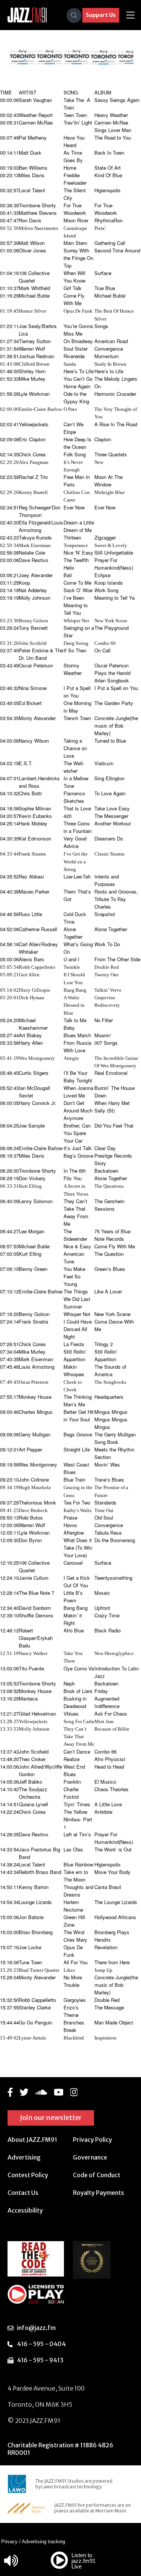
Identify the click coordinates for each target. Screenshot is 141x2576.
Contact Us (23, 2193)
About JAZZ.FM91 (32, 2140)
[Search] (74, 15)
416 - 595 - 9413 (40, 2360)
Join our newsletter (51, 2118)
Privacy (9, 2542)
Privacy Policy (92, 2140)
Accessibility (25, 2210)
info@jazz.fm (36, 2328)
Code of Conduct (97, 2175)
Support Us (101, 15)
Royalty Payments (99, 2193)
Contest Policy (28, 2175)
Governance (90, 2157)
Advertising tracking (43, 2542)
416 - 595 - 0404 (41, 2344)
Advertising (24, 2157)
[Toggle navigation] (130, 15)
